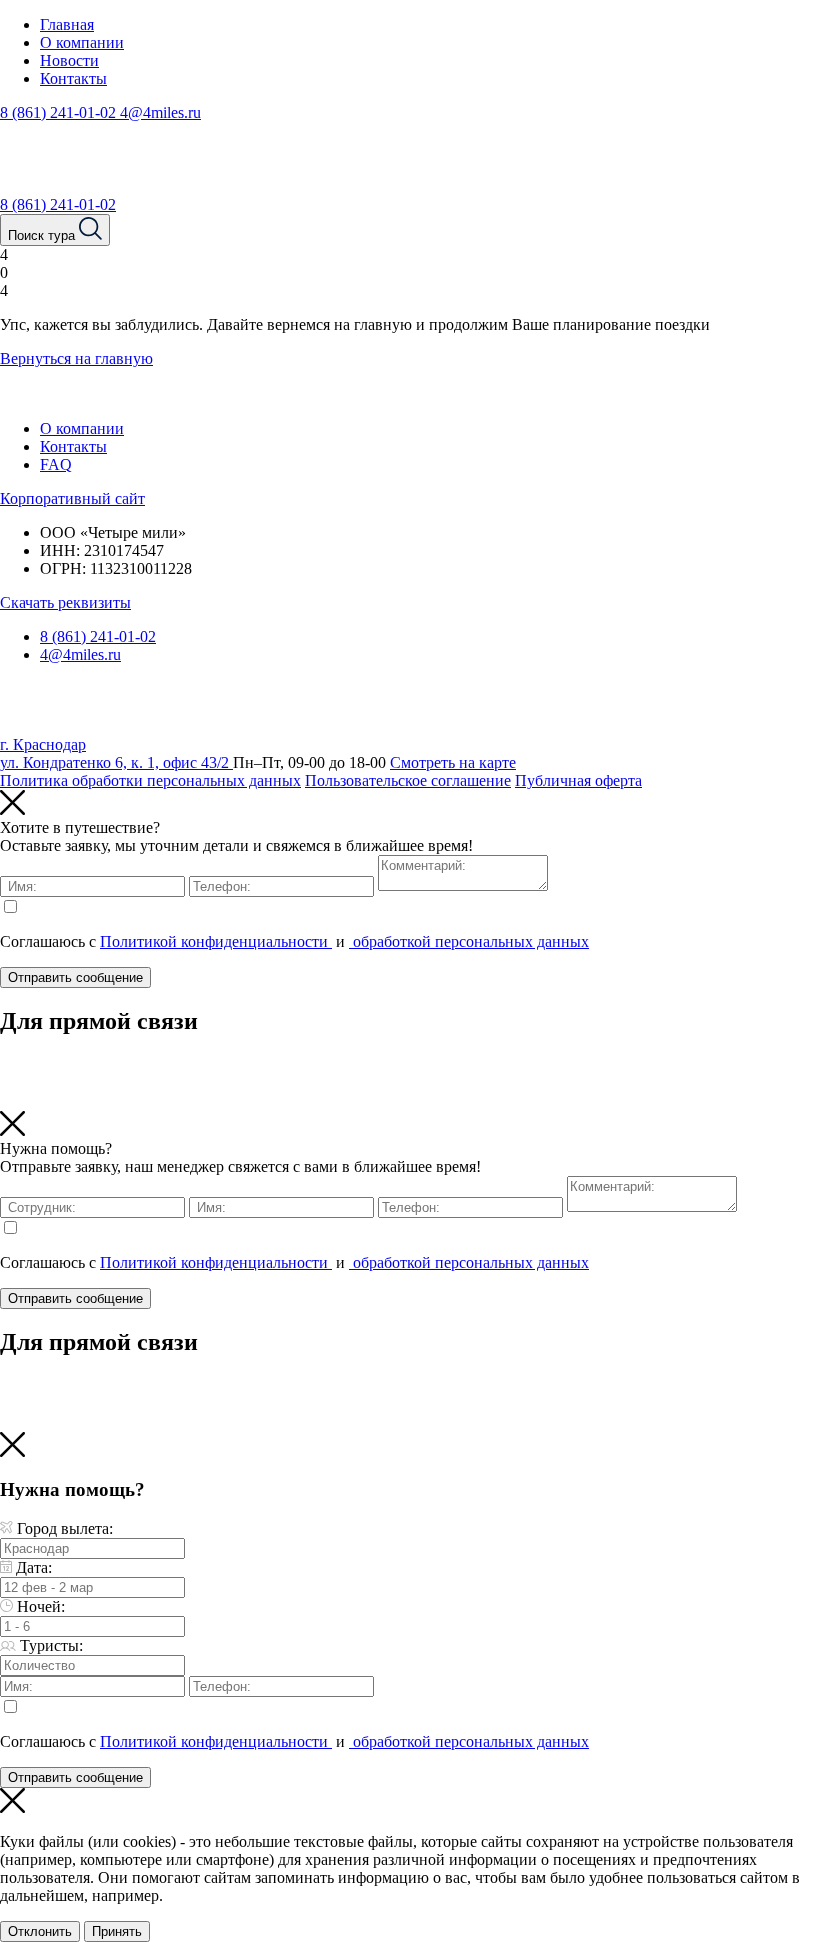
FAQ (56, 464)
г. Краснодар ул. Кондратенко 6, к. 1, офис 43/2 (116, 753)
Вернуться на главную (76, 358)
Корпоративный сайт (72, 498)
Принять (117, 1931)
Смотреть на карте (453, 762)
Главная (67, 24)
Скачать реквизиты (65, 602)
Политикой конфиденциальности (216, 941)
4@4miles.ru (160, 112)
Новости (69, 60)
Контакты (73, 78)
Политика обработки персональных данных (150, 780)
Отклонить (40, 1931)
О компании (82, 42)
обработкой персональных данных (469, 941)
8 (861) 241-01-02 (60, 112)
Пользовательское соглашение (408, 780)
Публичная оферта (578, 780)
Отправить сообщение (75, 977)
